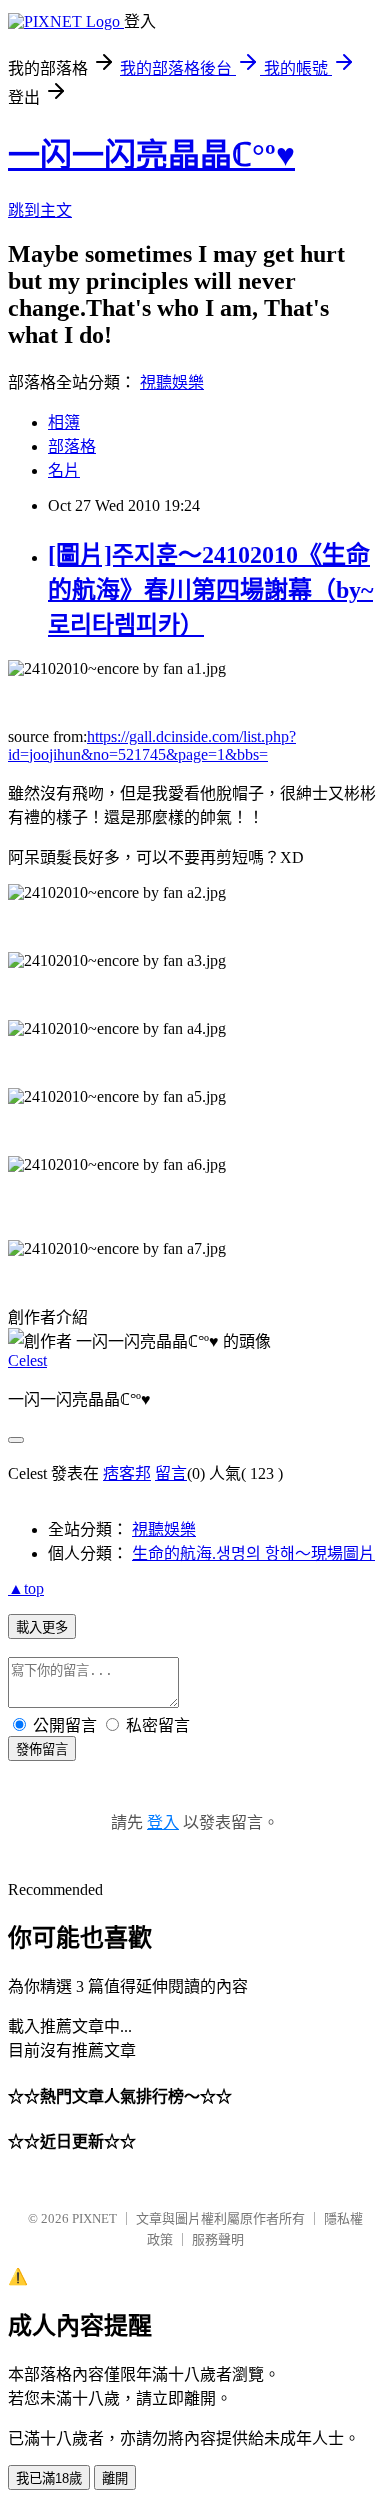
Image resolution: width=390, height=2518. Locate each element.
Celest (27, 1360)
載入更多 (42, 1627)
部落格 (72, 446)
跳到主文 (40, 210)
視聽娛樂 (172, 382)
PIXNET (94, 2218)
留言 (171, 1473)
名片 (64, 470)
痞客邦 (127, 1473)
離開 (115, 2478)
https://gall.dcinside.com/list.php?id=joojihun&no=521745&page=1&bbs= (152, 745)
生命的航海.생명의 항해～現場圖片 (253, 1553)
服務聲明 (218, 2239)
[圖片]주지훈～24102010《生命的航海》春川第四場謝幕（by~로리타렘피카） (210, 590)
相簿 (64, 422)
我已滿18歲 (49, 2478)
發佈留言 (42, 1749)
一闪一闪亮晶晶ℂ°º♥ (151, 155)
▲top (26, 1588)
